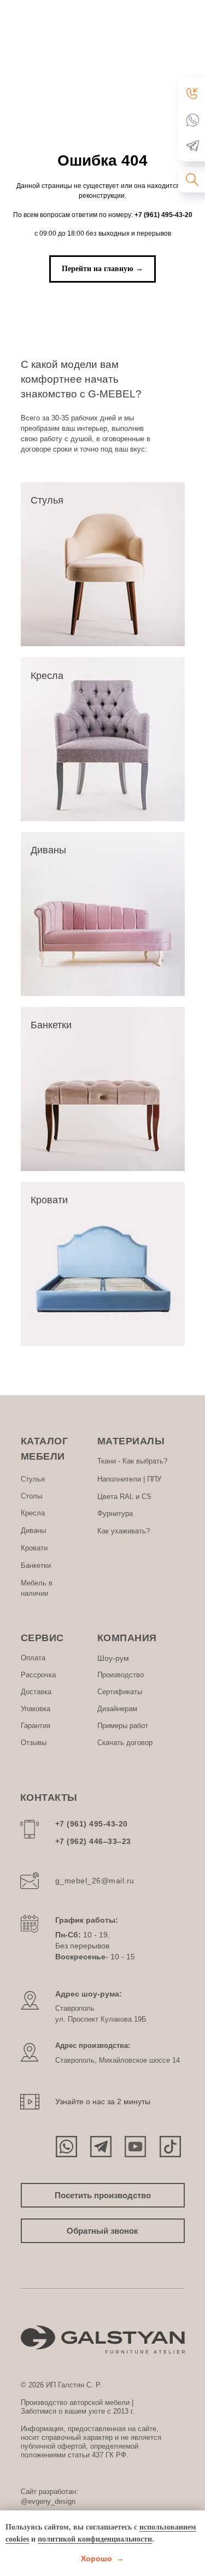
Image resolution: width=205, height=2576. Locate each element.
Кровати (34, 1548)
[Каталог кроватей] (103, 1264)
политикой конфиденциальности (95, 2539)
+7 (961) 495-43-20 (163, 215)
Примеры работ (123, 1726)
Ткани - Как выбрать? (132, 1461)
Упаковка (36, 1709)
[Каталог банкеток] (103, 1089)
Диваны (33, 1530)
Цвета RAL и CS (124, 1497)
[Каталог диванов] (103, 914)
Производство (121, 1675)
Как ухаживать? (124, 1531)
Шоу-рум (113, 1658)
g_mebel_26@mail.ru (95, 1881)
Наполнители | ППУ (129, 1479)
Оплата (33, 1658)
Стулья (33, 1479)
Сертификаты (120, 1692)
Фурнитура (115, 1514)
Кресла (33, 1513)
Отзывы (34, 1743)
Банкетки (36, 1565)
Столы (31, 1496)
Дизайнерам (117, 1709)
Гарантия (36, 1726)
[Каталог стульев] (103, 564)
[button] (193, 93)
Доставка (36, 1692)
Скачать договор (125, 1743)
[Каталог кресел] (103, 739)
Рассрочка (38, 1675)
